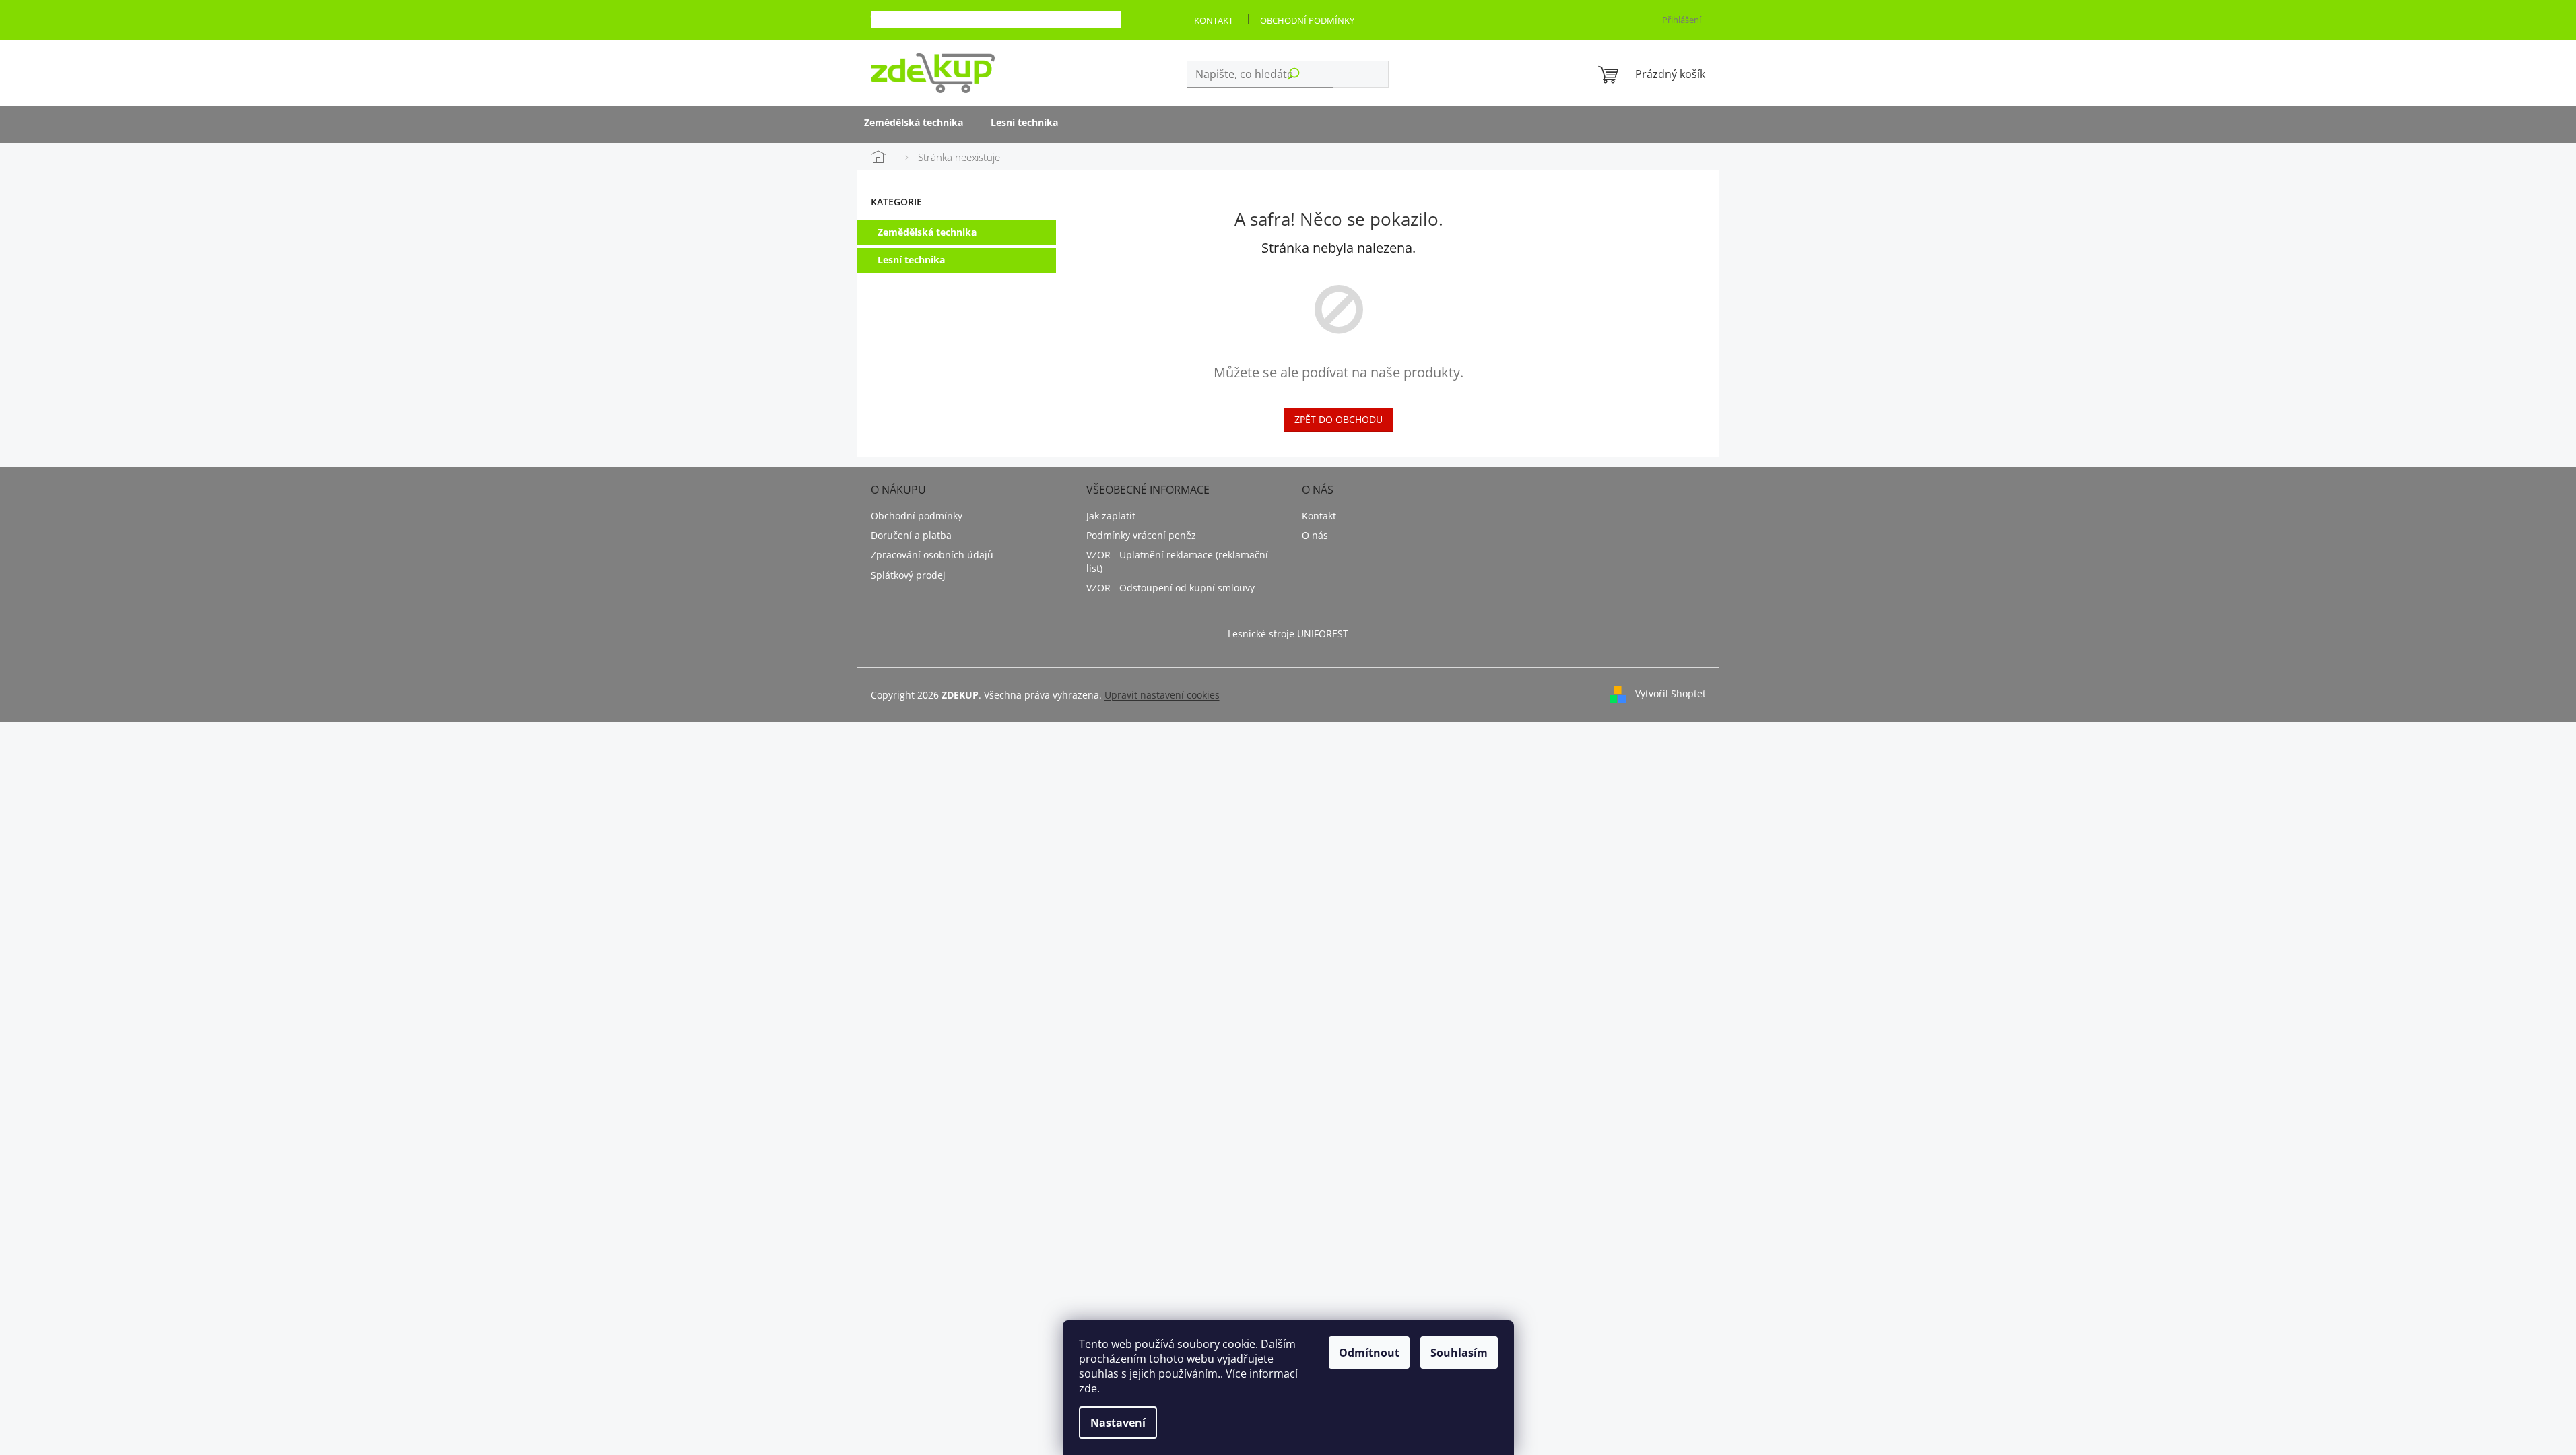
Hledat (1360, 74)
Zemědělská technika (927, 232)
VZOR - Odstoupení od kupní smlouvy (1170, 588)
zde (1088, 1388)
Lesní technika (911, 260)
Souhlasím (1459, 1353)
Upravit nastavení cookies (1162, 695)
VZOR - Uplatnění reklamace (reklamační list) (1177, 561)
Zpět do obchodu (1339, 419)
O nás (1315, 535)
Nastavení (1118, 1423)
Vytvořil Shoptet (1671, 693)
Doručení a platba (911, 535)
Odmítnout (1369, 1353)
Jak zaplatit (1111, 516)
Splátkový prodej (908, 575)
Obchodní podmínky (1307, 20)
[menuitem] (914, 124)
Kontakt (1214, 20)
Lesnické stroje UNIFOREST (1288, 634)
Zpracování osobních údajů (932, 555)
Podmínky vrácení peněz (1141, 535)
